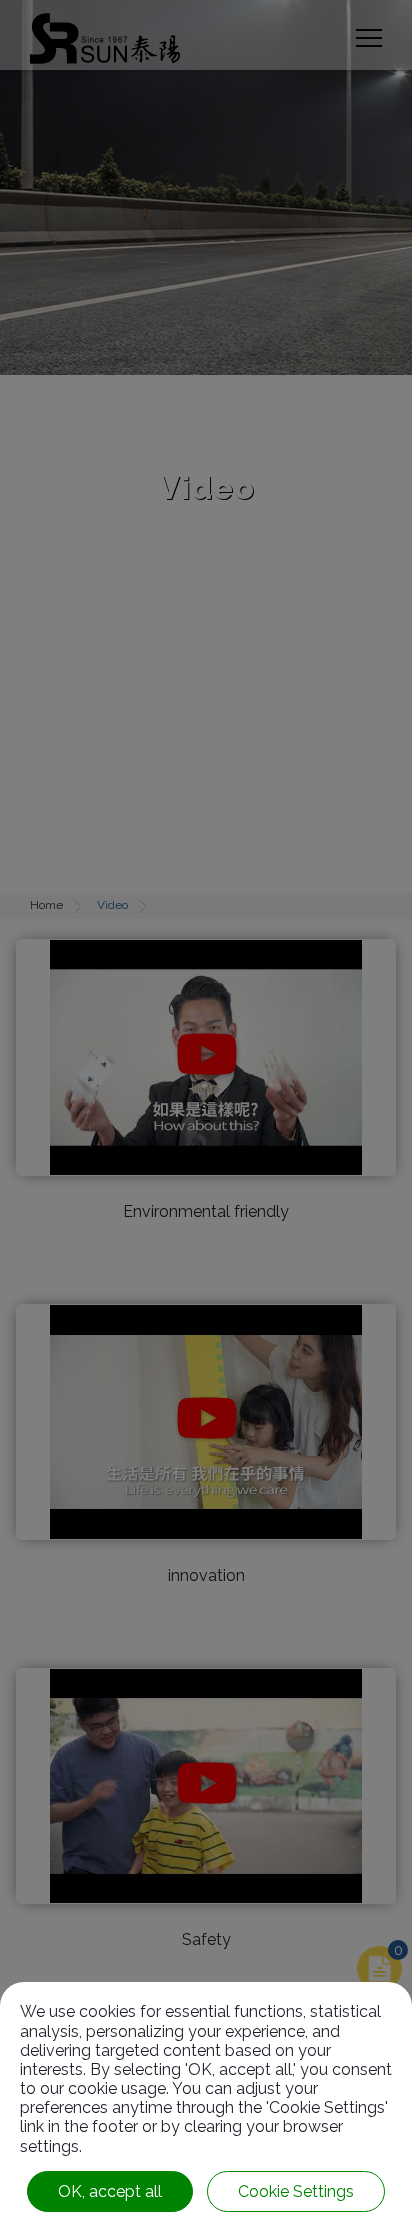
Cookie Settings (296, 2191)
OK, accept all (110, 2191)
